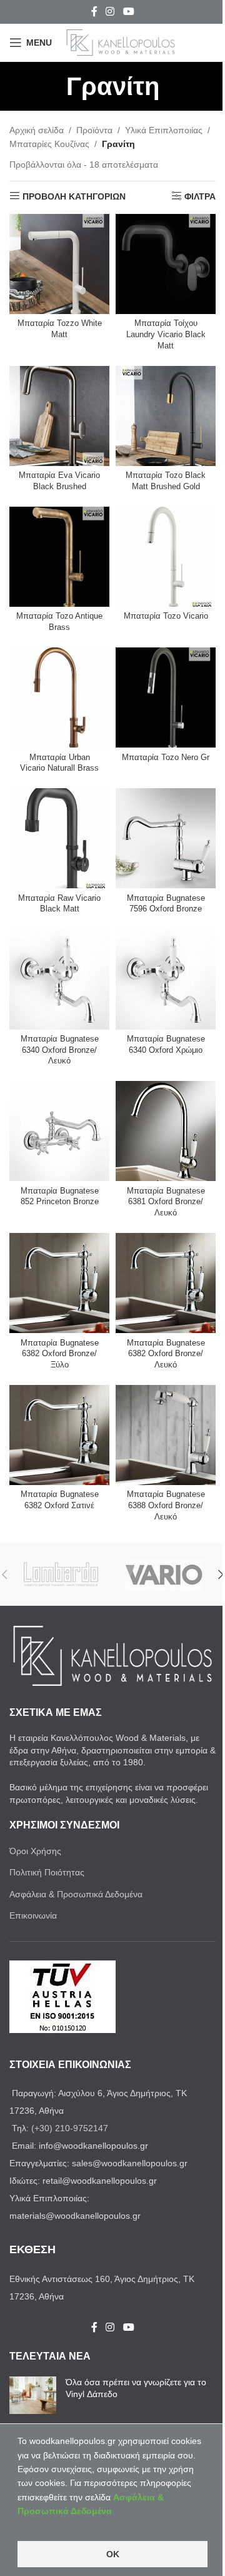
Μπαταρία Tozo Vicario (166, 616)
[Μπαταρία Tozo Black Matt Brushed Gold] (166, 416)
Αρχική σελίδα (37, 130)
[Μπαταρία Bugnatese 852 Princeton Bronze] (59, 1131)
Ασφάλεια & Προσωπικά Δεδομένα (76, 1894)
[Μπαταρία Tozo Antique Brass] (59, 557)
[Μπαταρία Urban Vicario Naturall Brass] (59, 697)
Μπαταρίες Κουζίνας (49, 144)
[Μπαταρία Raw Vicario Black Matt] (59, 838)
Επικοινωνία (33, 1915)
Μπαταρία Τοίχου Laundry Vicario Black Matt (166, 334)
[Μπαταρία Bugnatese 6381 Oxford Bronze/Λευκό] (166, 1131)
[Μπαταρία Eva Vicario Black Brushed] (59, 416)
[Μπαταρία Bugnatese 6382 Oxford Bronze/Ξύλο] (59, 1283)
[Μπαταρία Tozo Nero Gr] (166, 697)
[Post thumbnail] (33, 2395)
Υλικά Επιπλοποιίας (164, 130)
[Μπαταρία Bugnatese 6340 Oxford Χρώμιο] (166, 980)
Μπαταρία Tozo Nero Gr (166, 758)
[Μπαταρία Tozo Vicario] (166, 557)
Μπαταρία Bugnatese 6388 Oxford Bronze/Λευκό (166, 1505)
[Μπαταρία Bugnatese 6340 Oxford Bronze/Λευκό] (59, 980)
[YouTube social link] (128, 12)
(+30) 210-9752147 (70, 2128)
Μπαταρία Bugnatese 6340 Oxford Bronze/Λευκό (60, 1050)
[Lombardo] (61, 1575)
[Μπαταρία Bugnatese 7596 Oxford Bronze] (166, 838)
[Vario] (164, 1575)
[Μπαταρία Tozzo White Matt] (59, 264)
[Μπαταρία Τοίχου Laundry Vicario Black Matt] (166, 264)
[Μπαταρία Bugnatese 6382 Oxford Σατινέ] (59, 1435)
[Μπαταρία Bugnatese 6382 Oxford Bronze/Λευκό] (166, 1283)
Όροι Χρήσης (35, 1851)
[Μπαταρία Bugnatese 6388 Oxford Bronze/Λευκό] (166, 1435)
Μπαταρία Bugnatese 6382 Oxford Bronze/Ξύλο (60, 1354)
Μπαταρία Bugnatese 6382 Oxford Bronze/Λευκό (166, 1354)
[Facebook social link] (94, 12)
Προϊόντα (94, 130)
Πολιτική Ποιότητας (47, 1872)
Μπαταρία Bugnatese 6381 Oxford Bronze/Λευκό (166, 1202)
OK (113, 2554)
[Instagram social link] (110, 12)
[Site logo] (121, 42)
